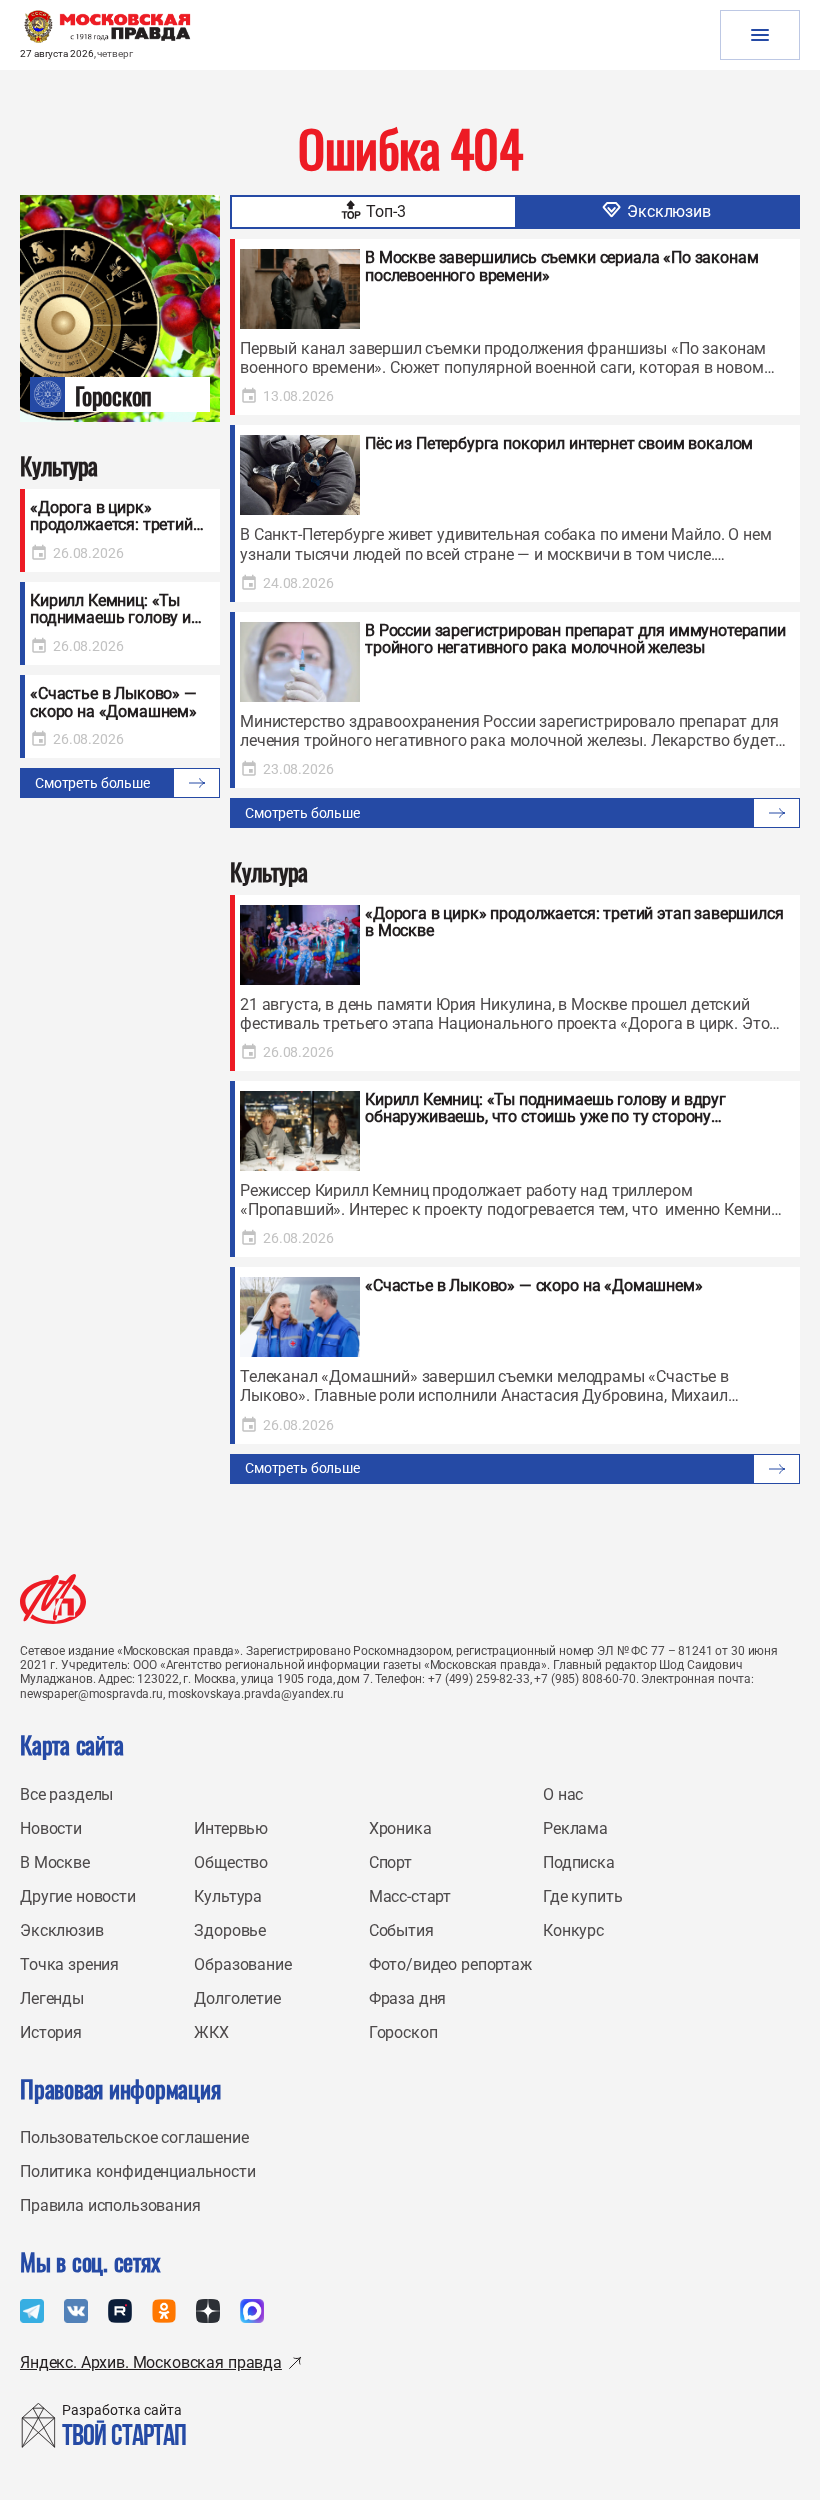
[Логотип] (53, 1599)
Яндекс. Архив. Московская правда (151, 2362)
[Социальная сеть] (32, 2311)
